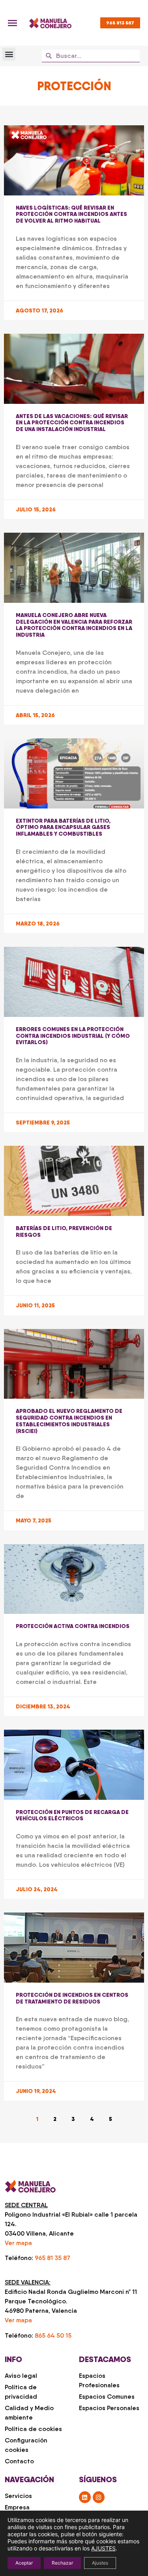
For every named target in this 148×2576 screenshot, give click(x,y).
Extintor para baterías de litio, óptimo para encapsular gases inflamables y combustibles (63, 827)
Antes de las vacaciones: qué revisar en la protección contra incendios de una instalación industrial (72, 423)
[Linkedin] (85, 2497)
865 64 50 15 (53, 2335)
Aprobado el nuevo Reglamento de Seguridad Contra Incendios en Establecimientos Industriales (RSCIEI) (69, 1421)
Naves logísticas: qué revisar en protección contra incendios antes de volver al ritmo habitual (71, 214)
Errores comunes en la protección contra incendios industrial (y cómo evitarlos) (73, 1036)
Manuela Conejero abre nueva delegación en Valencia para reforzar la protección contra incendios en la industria (74, 625)
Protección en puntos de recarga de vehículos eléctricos (72, 1815)
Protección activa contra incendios (73, 1626)
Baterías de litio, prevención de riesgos (64, 1231)
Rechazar (62, 2563)
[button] (9, 54)
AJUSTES (103, 2548)
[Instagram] (99, 2497)
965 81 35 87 (52, 2258)
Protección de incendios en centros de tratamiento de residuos (72, 1998)
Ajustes (100, 2563)
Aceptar (24, 2563)
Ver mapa (18, 2243)
